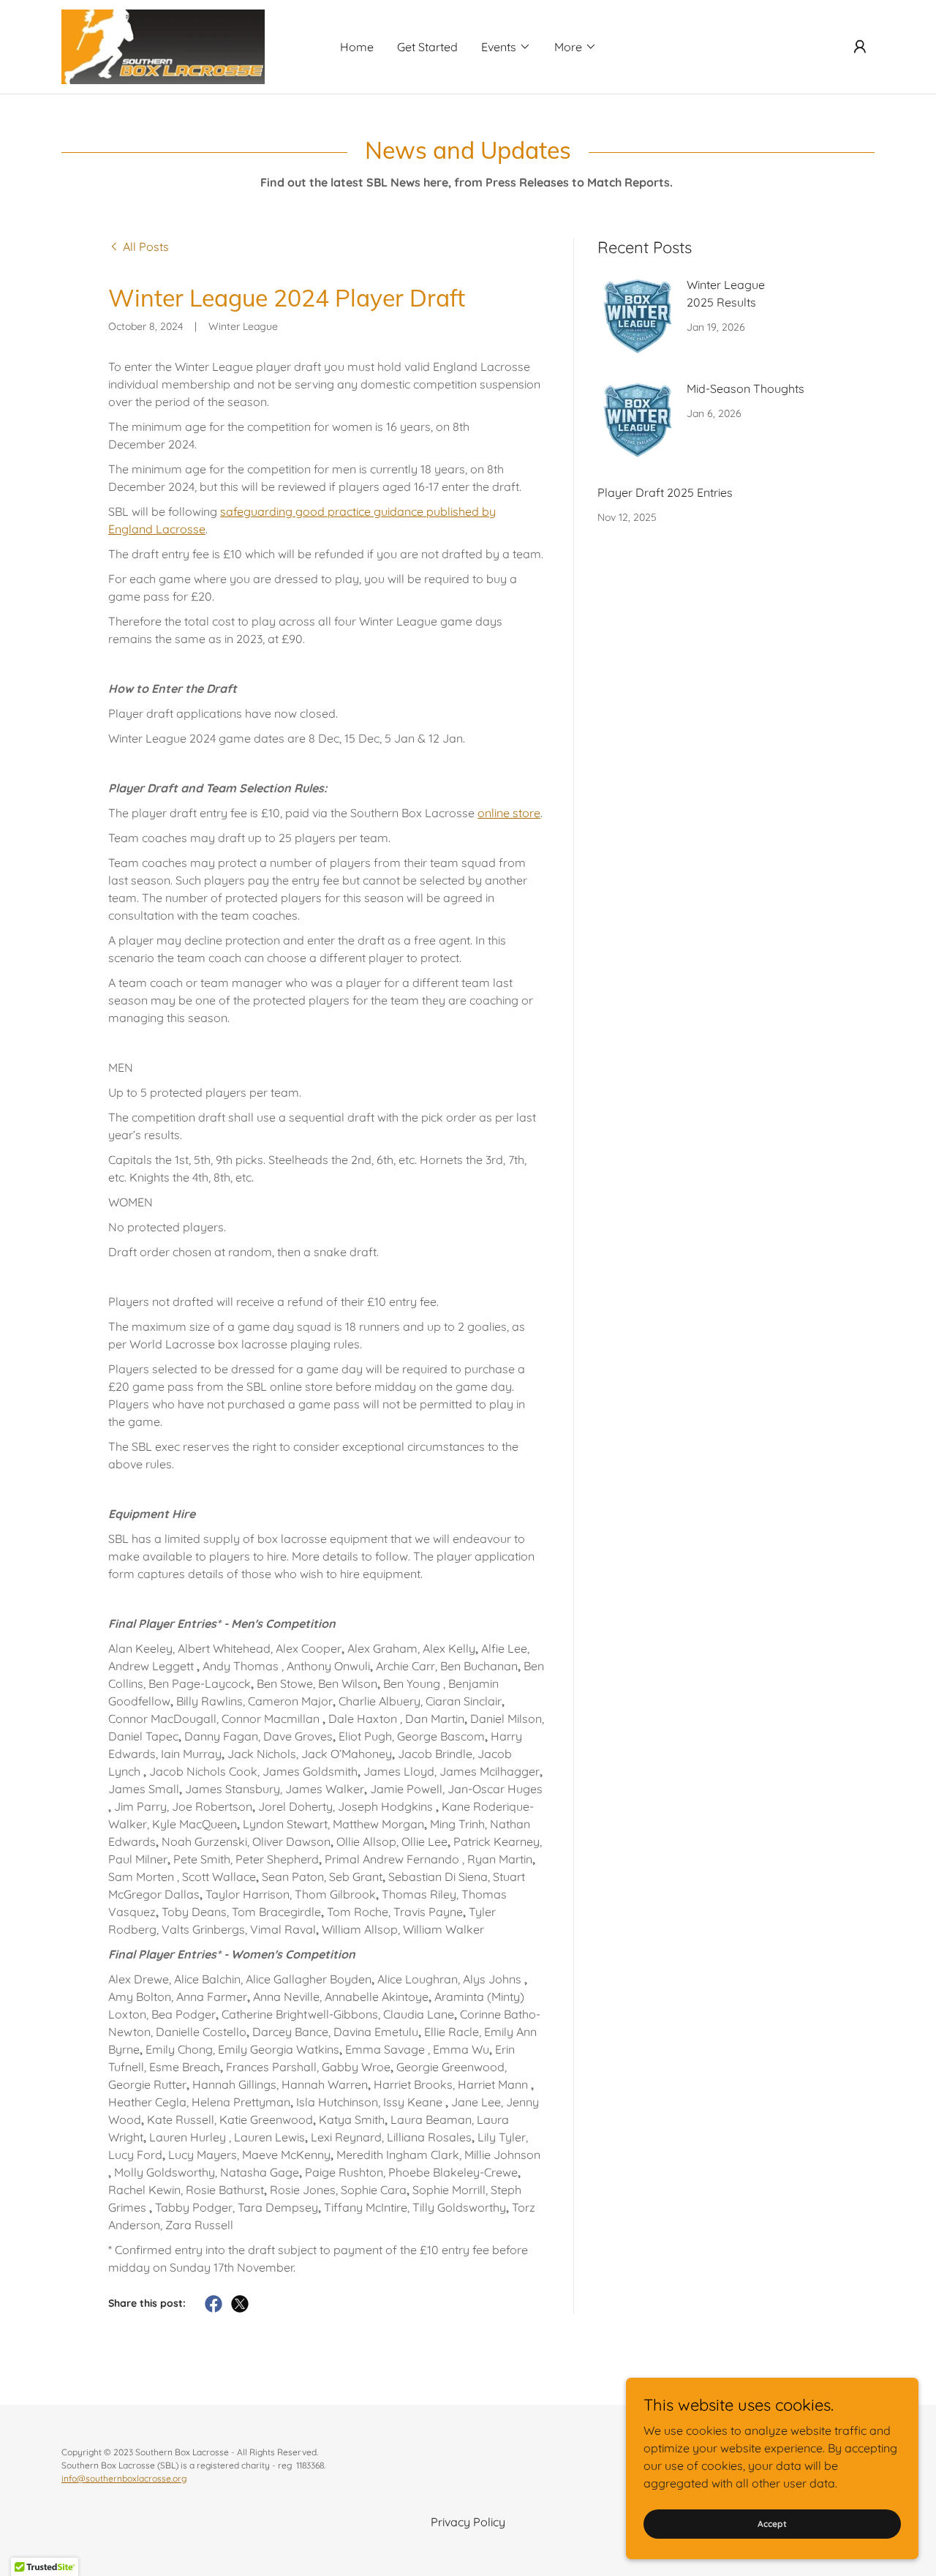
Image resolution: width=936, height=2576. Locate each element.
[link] (163, 45)
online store (509, 813)
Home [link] (357, 47)
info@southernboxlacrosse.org (124, 2478)
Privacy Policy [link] (468, 2522)
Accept (772, 2524)
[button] (506, 47)
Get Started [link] (427, 47)
